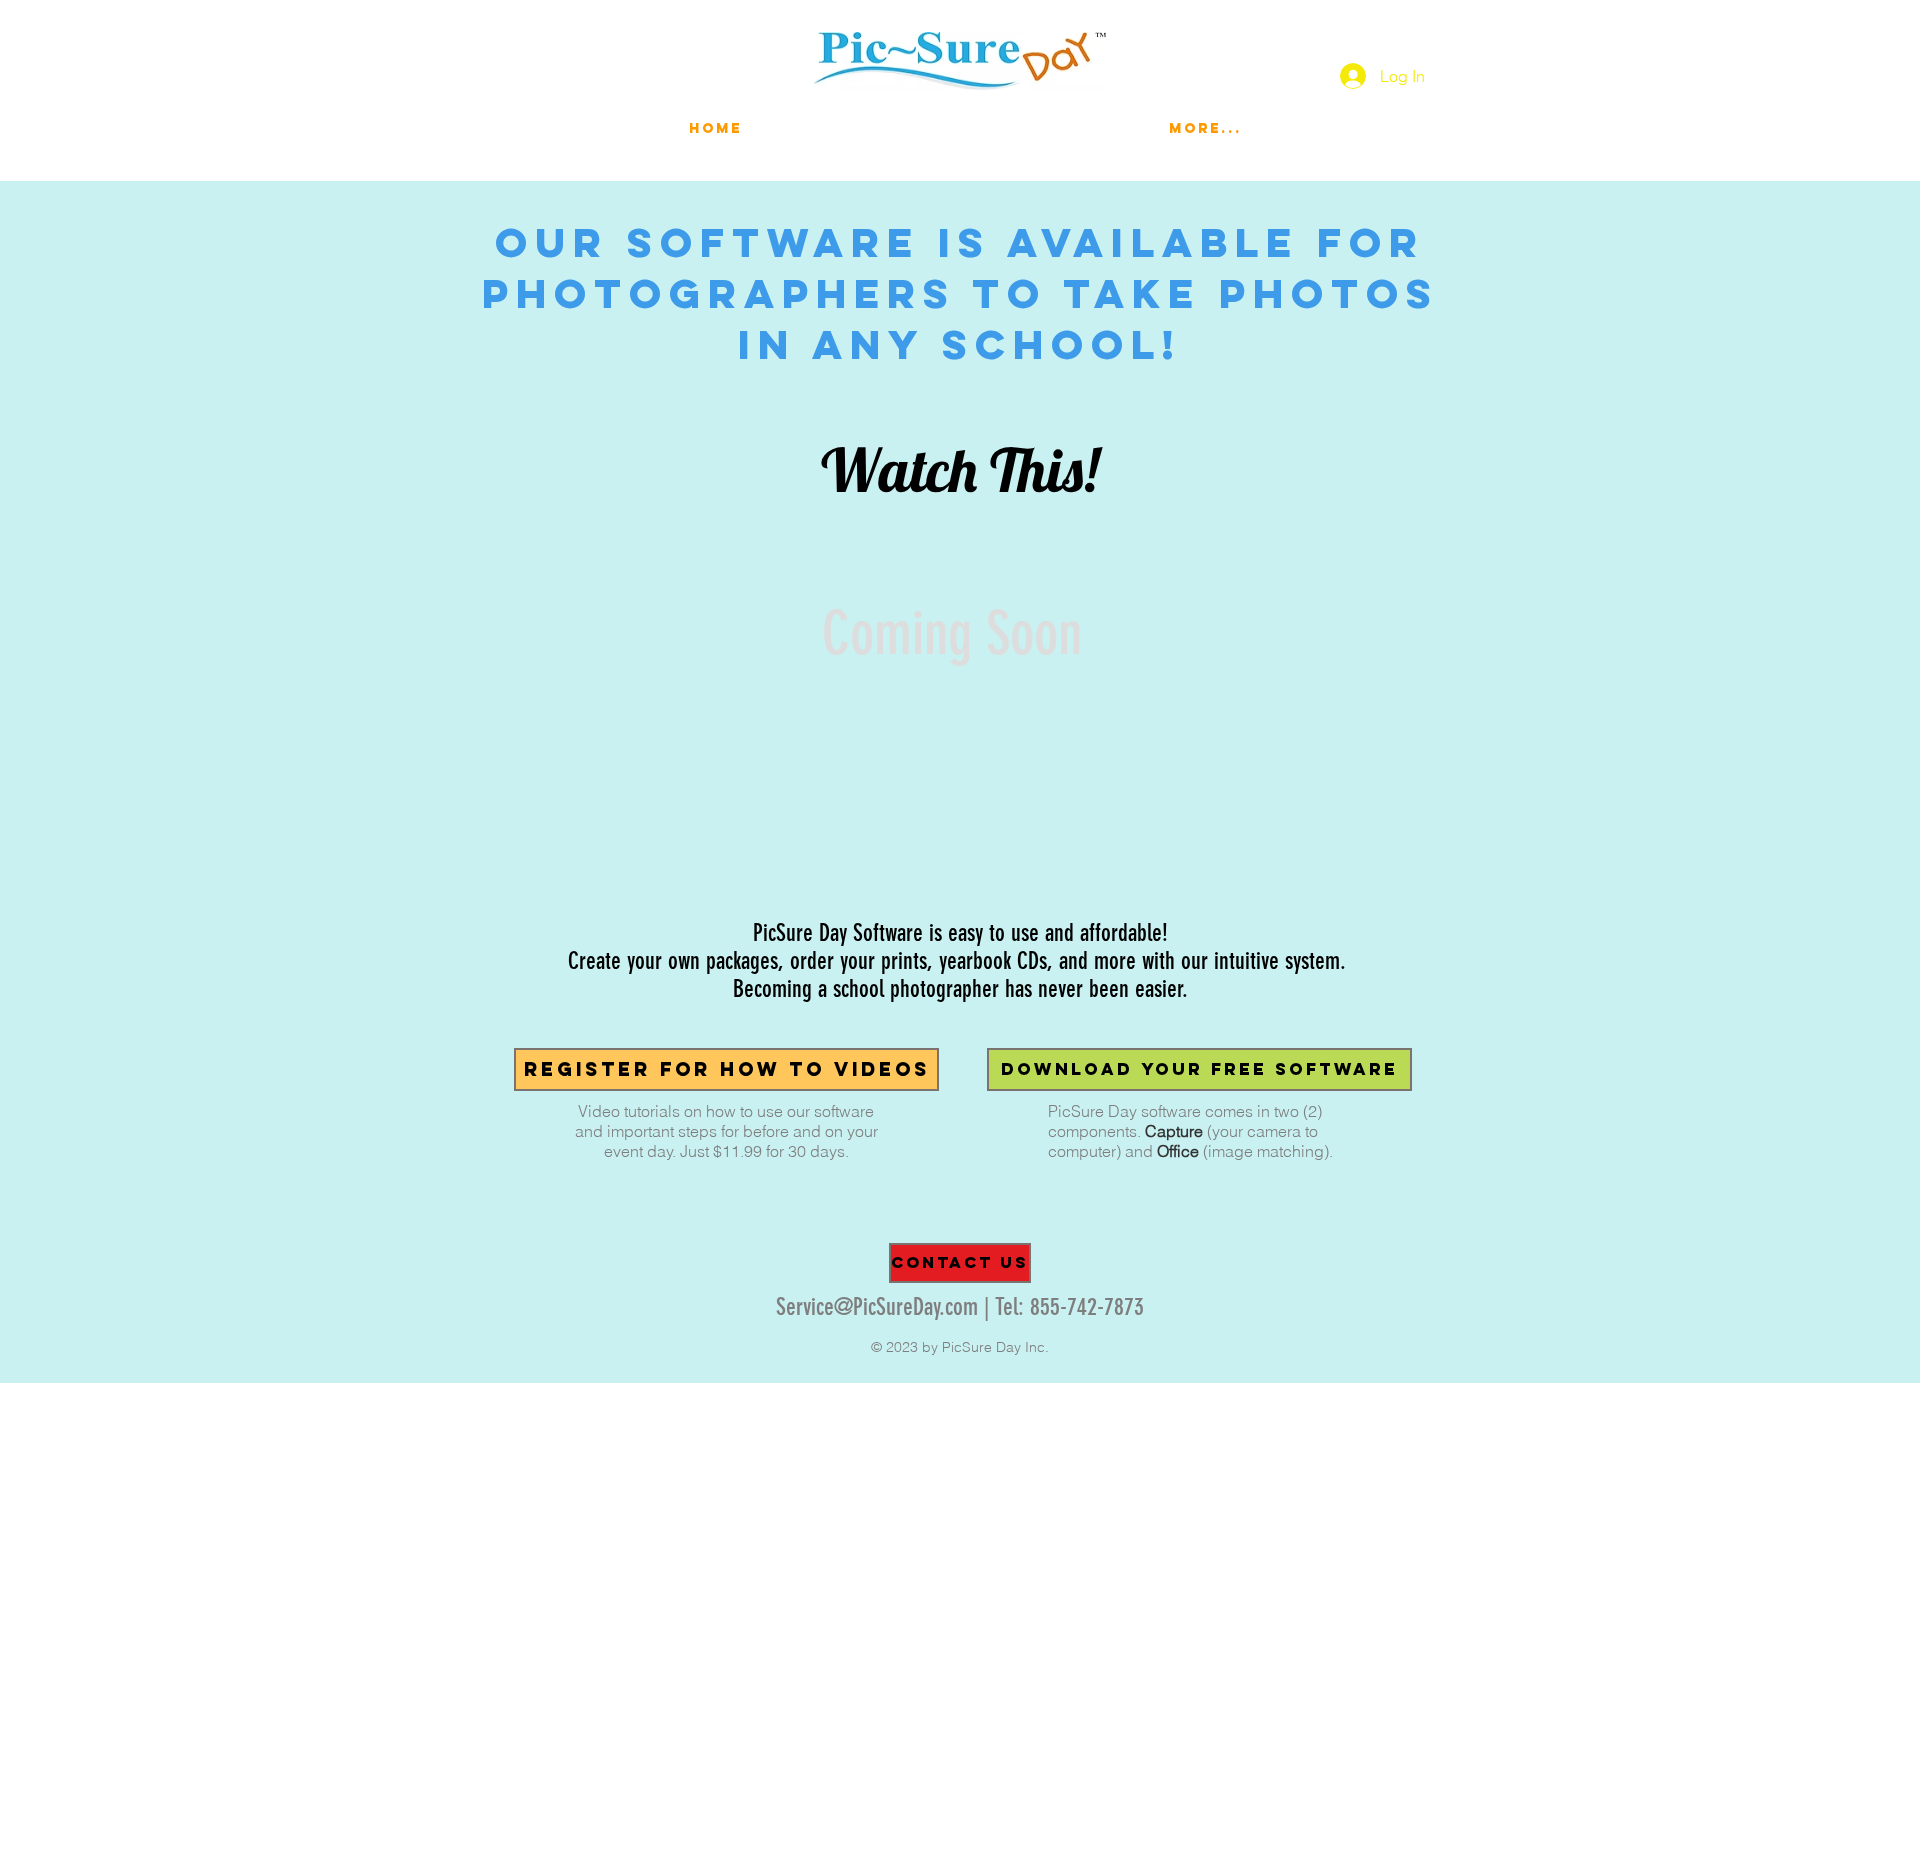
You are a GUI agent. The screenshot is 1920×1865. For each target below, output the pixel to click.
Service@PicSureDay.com (877, 1307)
